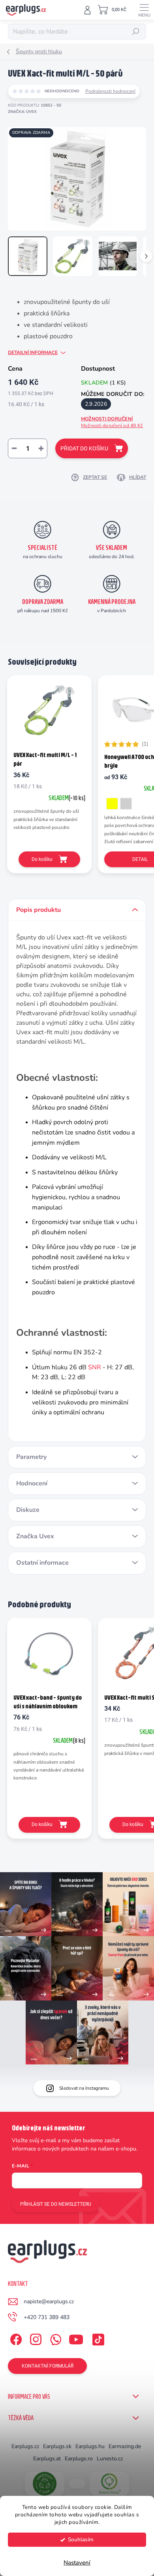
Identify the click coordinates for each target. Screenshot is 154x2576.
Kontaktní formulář (48, 2366)
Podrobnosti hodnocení (110, 91)
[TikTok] (97, 2338)
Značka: (22, 112)
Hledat (136, 32)
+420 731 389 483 (47, 2317)
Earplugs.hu (90, 2446)
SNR (95, 1367)
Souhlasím (81, 2539)
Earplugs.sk (57, 2446)
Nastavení (77, 2563)
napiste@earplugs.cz (49, 2301)
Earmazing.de (125, 2446)
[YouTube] (76, 2338)
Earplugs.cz (25, 2446)
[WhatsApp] (54, 2338)
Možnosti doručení (112, 422)
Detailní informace (33, 352)
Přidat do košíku (84, 448)
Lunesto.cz (110, 2459)
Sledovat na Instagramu (84, 2088)
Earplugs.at (47, 2459)
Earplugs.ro (79, 2459)
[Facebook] (15, 2338)
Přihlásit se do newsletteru (56, 2204)
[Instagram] (35, 2338)
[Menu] (144, 10)
